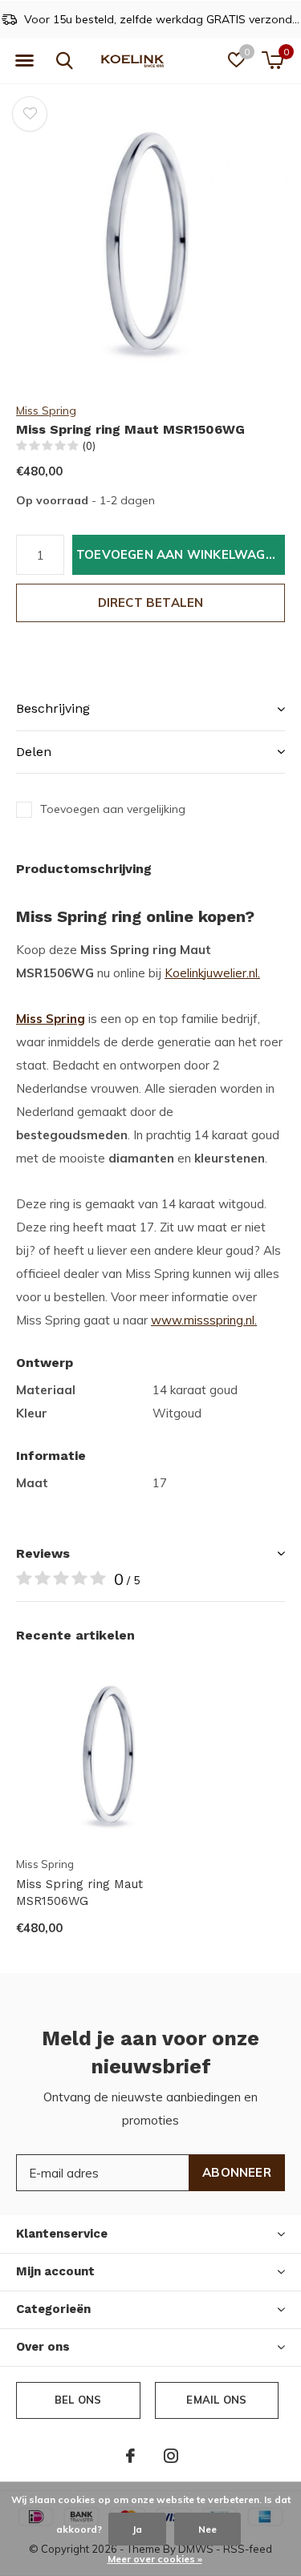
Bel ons (78, 2400)
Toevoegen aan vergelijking (113, 809)
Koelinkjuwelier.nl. (212, 973)
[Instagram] (171, 2456)
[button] (24, 61)
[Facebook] (130, 2456)
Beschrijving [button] (53, 708)
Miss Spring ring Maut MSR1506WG (79, 1893)
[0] (273, 60)
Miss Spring (46, 410)
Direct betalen (151, 603)
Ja (137, 2529)
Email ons (216, 2400)
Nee (207, 2529)
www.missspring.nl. (204, 1320)
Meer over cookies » (155, 2559)
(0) (89, 446)
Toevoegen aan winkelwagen (179, 554)
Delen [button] (34, 752)
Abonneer (237, 2172)
